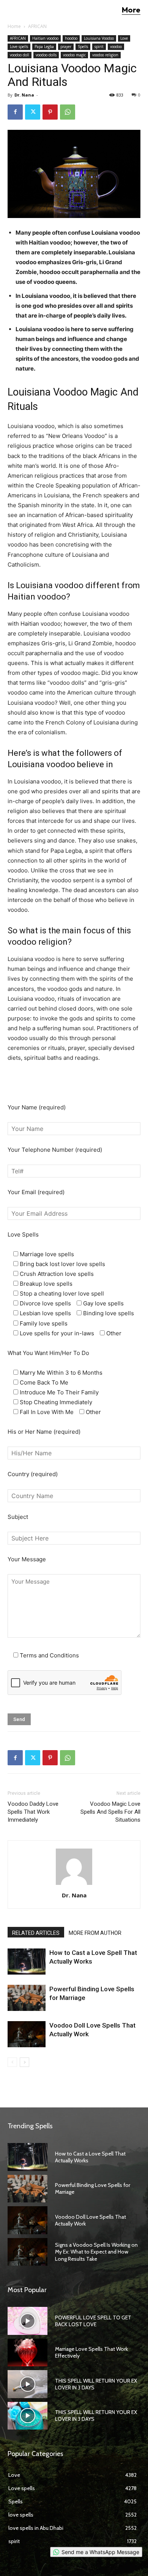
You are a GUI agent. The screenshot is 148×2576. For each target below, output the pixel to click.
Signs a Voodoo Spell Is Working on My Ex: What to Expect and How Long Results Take (96, 2252)
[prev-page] (12, 2062)
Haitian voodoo (45, 38)
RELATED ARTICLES (36, 1933)
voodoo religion (105, 55)
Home (14, 26)
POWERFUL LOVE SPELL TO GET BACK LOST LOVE (93, 2321)
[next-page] (24, 2062)
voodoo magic (74, 55)
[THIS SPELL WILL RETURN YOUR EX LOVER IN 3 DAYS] (28, 2384)
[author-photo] (74, 1885)
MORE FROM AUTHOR (95, 1933)
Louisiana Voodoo (99, 38)
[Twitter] (33, 112)
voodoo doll (20, 55)
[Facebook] (15, 112)
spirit (99, 47)
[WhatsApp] (68, 112)
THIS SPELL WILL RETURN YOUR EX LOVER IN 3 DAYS (96, 2384)
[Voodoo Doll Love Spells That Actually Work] (27, 2034)
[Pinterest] (50, 112)
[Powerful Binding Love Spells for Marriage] (27, 1998)
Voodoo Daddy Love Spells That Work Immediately (33, 1812)
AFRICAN (37, 26)
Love (124, 38)
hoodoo (71, 38)
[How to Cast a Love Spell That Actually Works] (27, 1962)
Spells (83, 47)
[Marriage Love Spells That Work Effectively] (28, 2353)
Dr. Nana (24, 95)
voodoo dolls (46, 55)
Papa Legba (44, 47)
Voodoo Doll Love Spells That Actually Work (91, 2220)
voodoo (116, 47)
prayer (66, 47)
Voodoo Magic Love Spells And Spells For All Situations (110, 1812)
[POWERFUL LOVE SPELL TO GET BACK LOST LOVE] (28, 2321)
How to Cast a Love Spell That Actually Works (90, 2157)
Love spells (19, 47)
